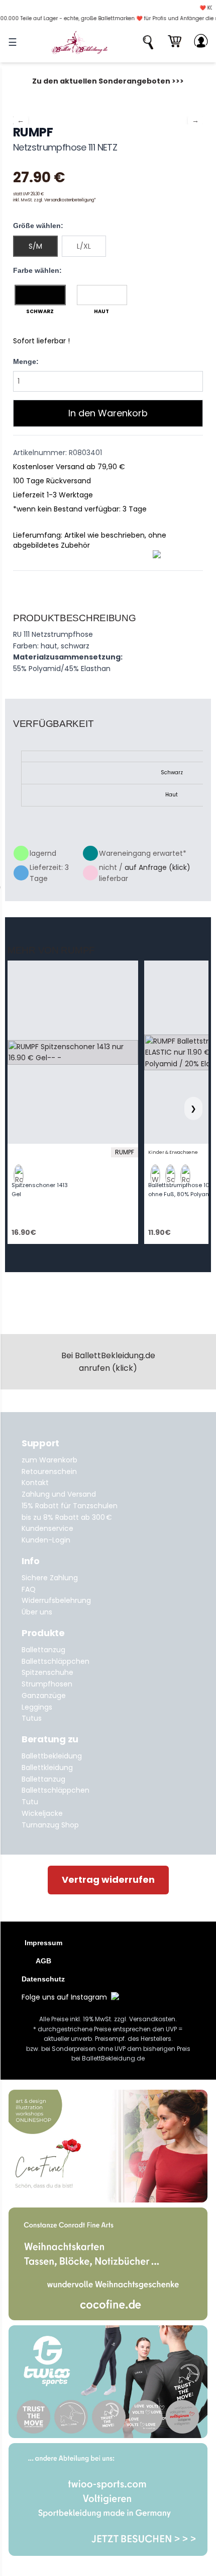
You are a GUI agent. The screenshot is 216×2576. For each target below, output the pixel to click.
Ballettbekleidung (52, 1756)
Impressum (43, 1943)
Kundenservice (47, 1528)
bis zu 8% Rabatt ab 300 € (67, 1517)
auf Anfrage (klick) (157, 867)
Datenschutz (43, 1979)
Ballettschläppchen (56, 1661)
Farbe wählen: (37, 270)
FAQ (29, 1589)
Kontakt (35, 1483)
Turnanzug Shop (50, 1825)
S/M (35, 246)
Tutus (32, 1718)
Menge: (26, 361)
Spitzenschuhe (47, 1672)
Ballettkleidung (47, 1768)
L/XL (84, 246)
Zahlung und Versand (59, 1494)
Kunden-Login (46, 1540)
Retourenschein (49, 1471)
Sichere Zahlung (50, 1578)
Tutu (30, 1802)
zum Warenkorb (49, 1460)
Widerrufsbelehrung (56, 1600)
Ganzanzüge (44, 1696)
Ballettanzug (43, 1650)
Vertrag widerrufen (108, 1880)
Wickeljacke (42, 1813)
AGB (43, 1961)
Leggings (37, 1707)
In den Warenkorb (108, 413)
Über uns (37, 1612)
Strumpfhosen (47, 1684)
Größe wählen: (38, 226)
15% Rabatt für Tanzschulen (70, 1506)
